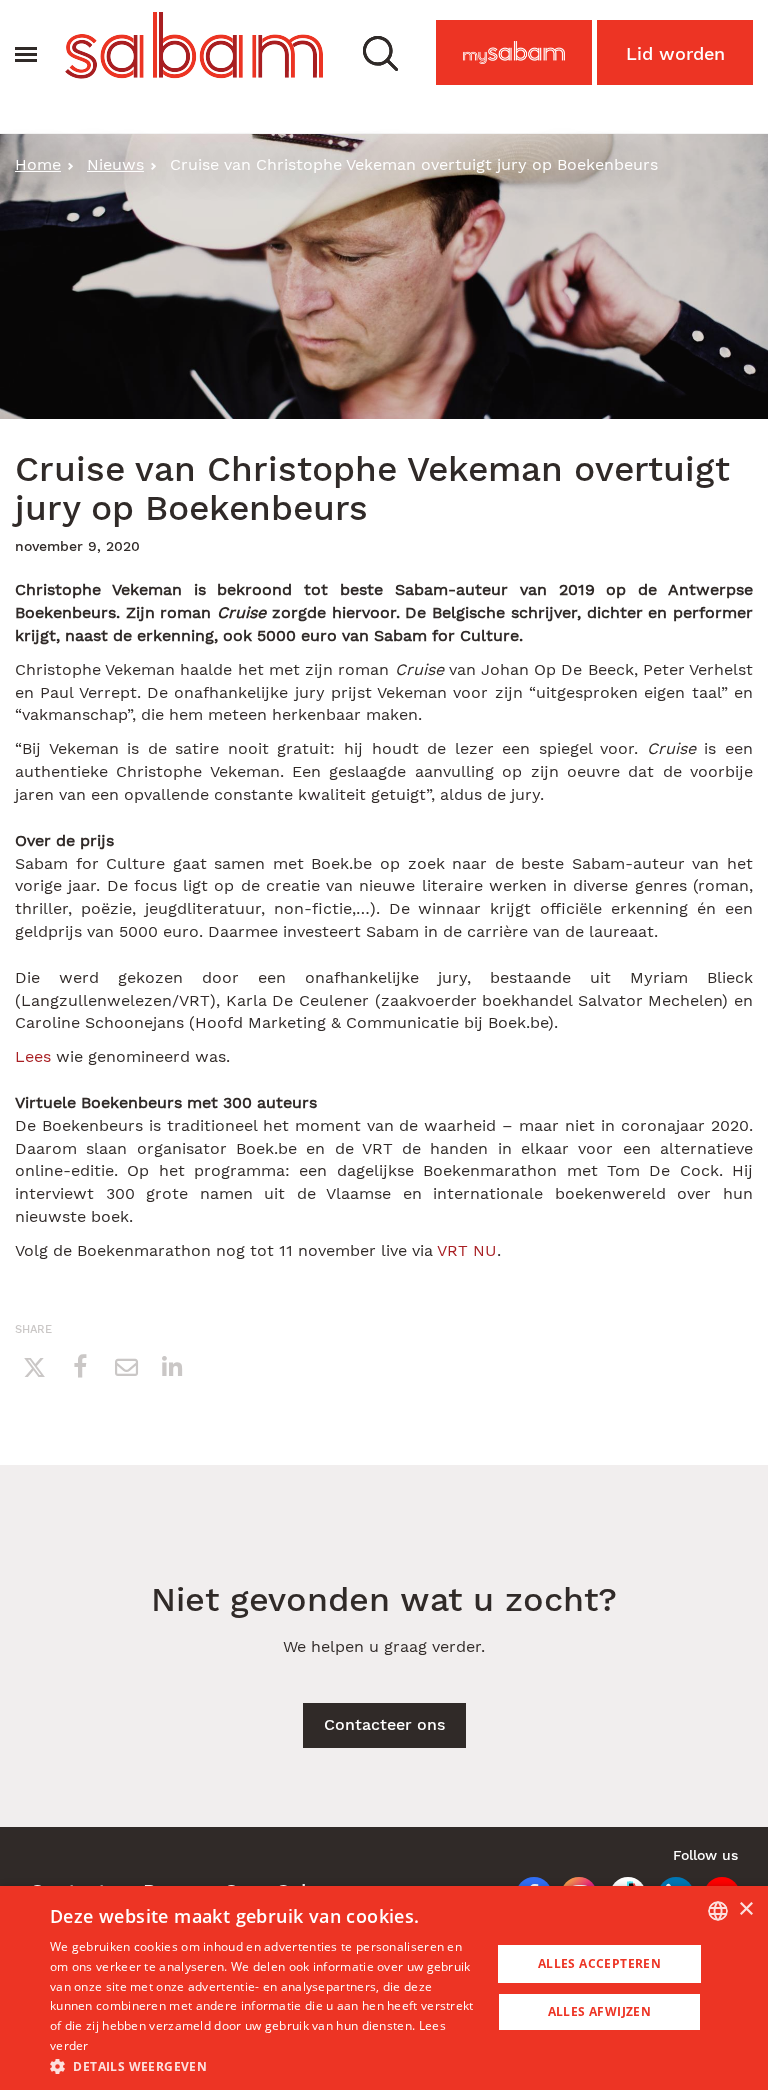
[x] (34, 1366)
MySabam (524, 58)
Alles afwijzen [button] (600, 2011)
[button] (380, 52)
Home (38, 164)
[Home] (194, 45)
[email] (126, 1366)
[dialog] (384, 1988)
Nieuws (115, 164)
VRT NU (467, 1250)
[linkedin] (172, 1366)
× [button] (745, 1909)
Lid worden (675, 53)
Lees (33, 1056)
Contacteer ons (384, 1724)
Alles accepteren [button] (599, 1963)
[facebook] (80, 1366)
